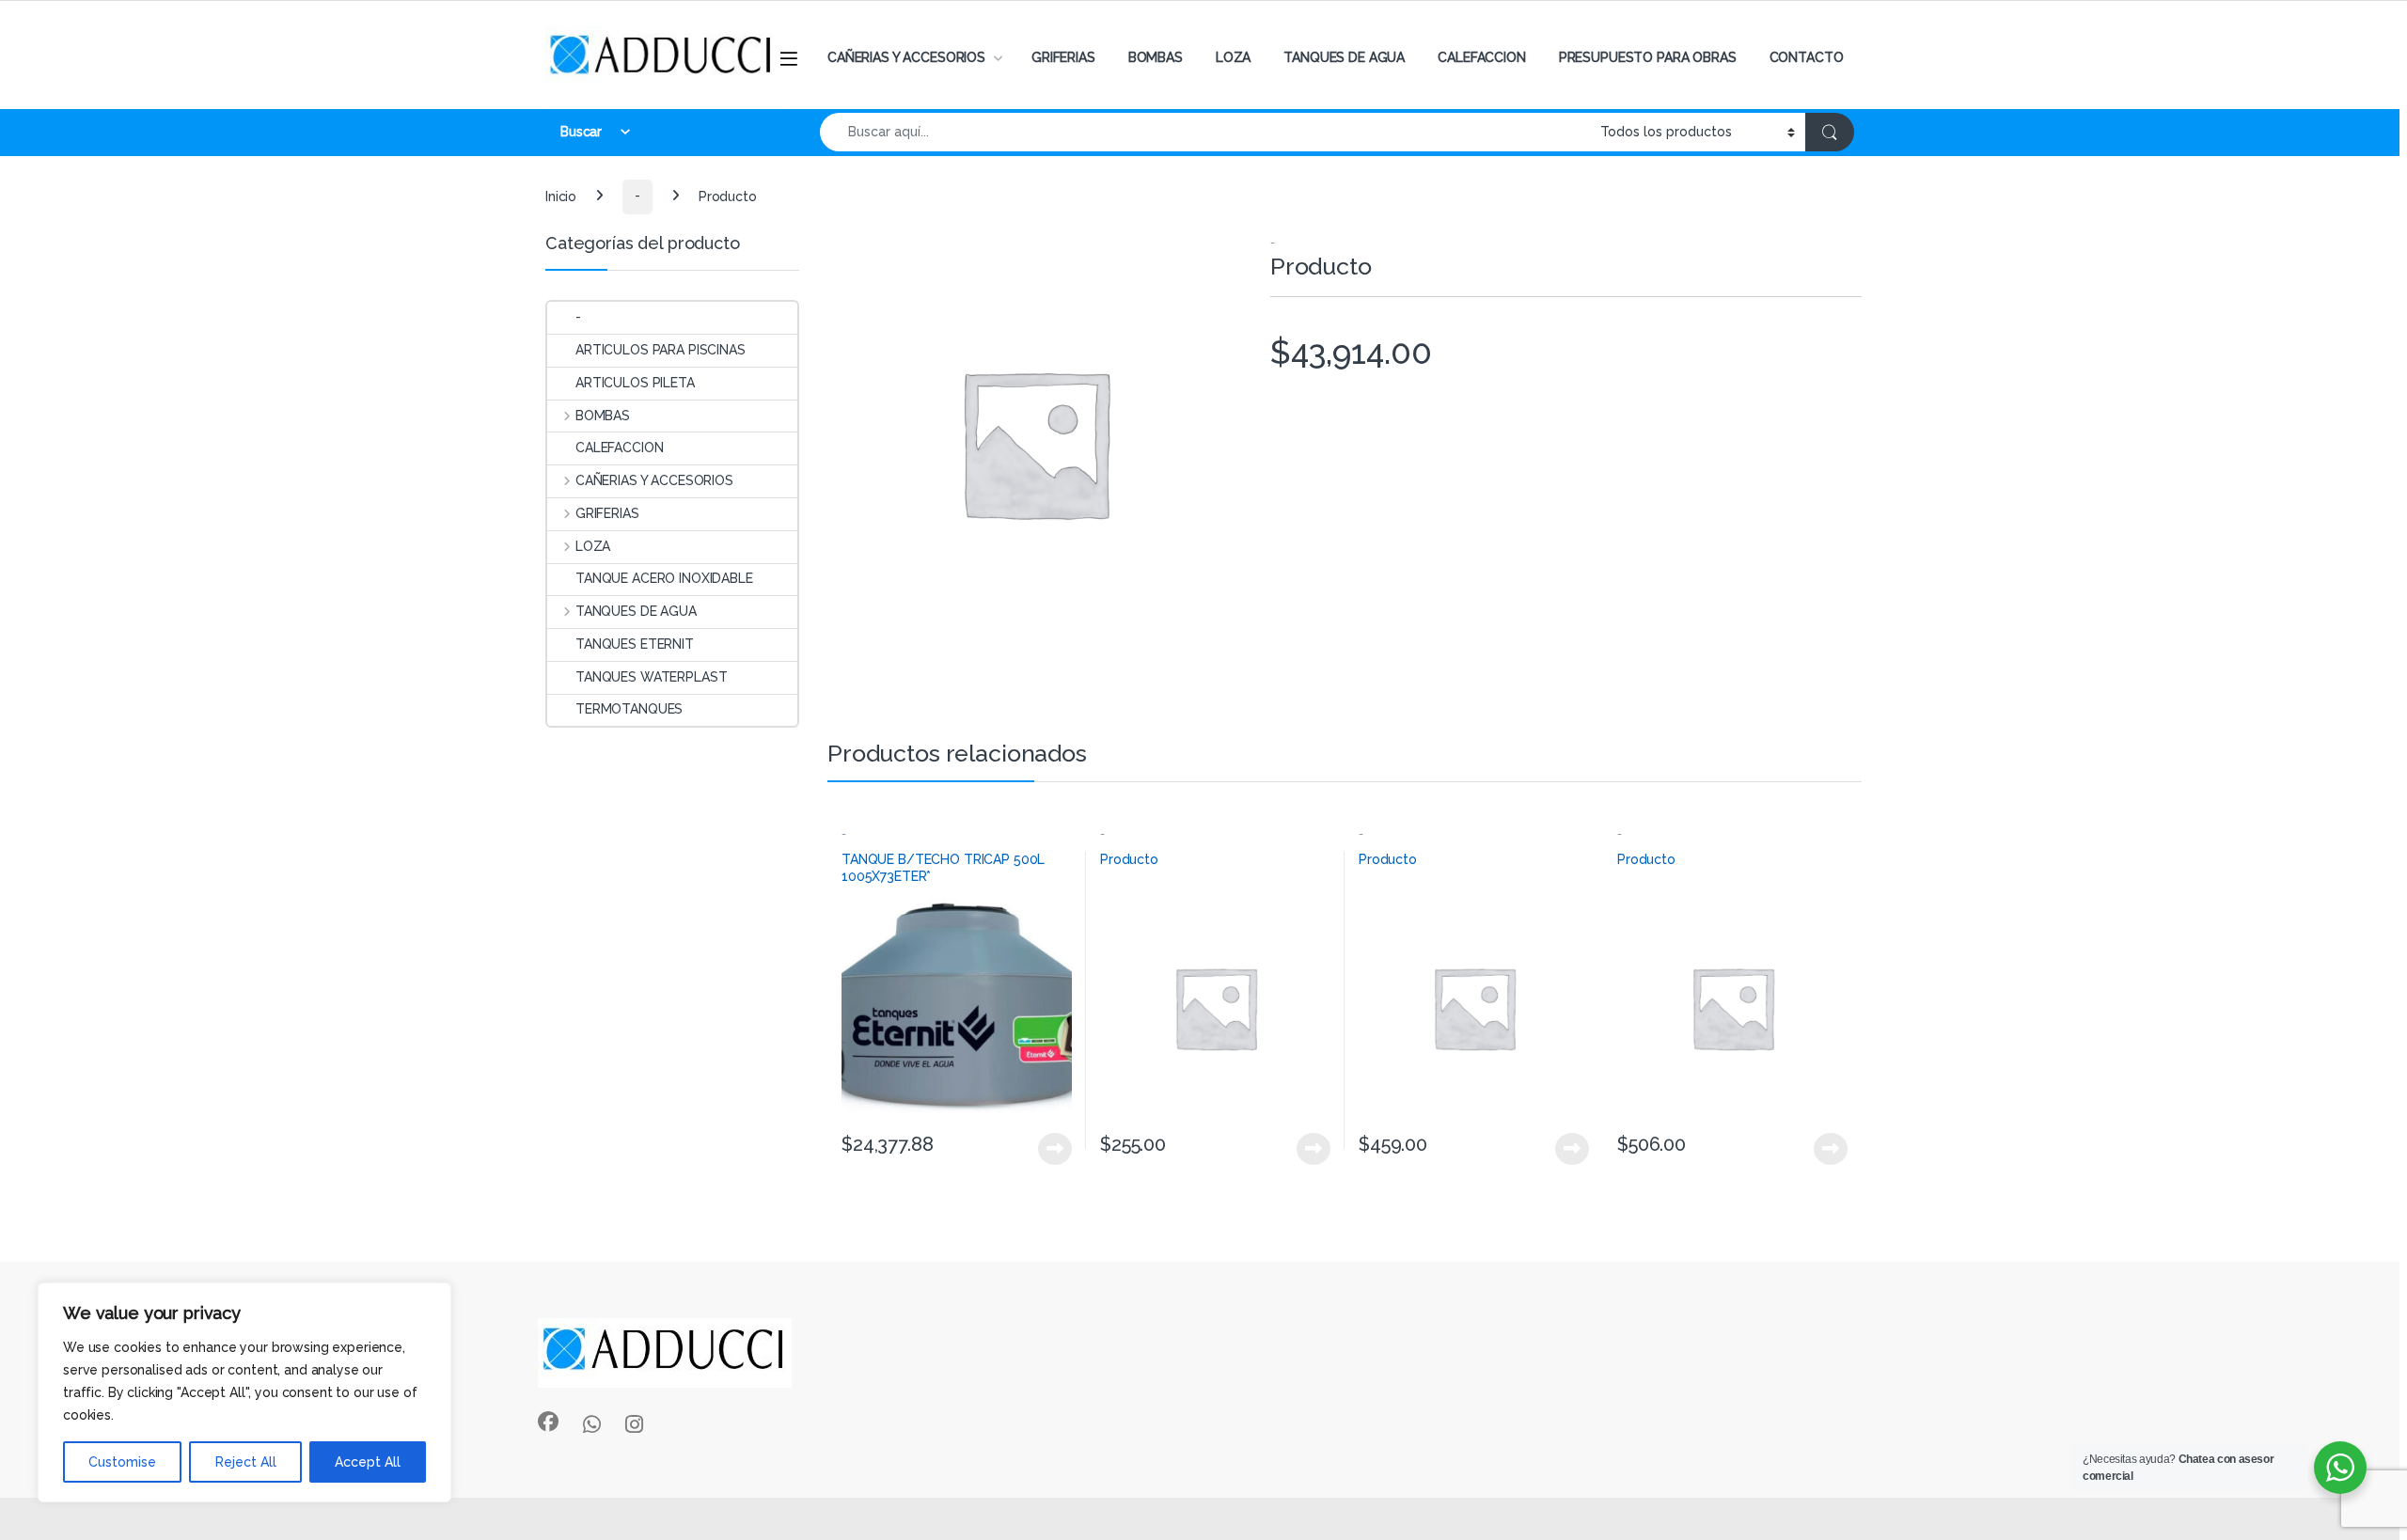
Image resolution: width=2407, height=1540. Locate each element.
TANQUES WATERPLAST (651, 677)
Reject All (246, 1462)
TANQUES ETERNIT (635, 644)
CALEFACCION (1481, 57)
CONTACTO (1807, 57)
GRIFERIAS (1063, 57)
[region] (244, 1392)
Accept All (368, 1462)
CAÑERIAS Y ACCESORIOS (906, 57)
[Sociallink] (548, 1422)
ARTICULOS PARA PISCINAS (661, 350)
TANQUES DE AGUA (1344, 57)
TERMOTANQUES (629, 709)
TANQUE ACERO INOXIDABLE (664, 578)
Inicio (561, 196)
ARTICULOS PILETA (635, 383)
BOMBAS (1156, 57)
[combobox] (1205, 132)
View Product (1047, 1149)
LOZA (1233, 57)
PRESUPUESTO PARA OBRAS (1648, 57)
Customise (122, 1462)
